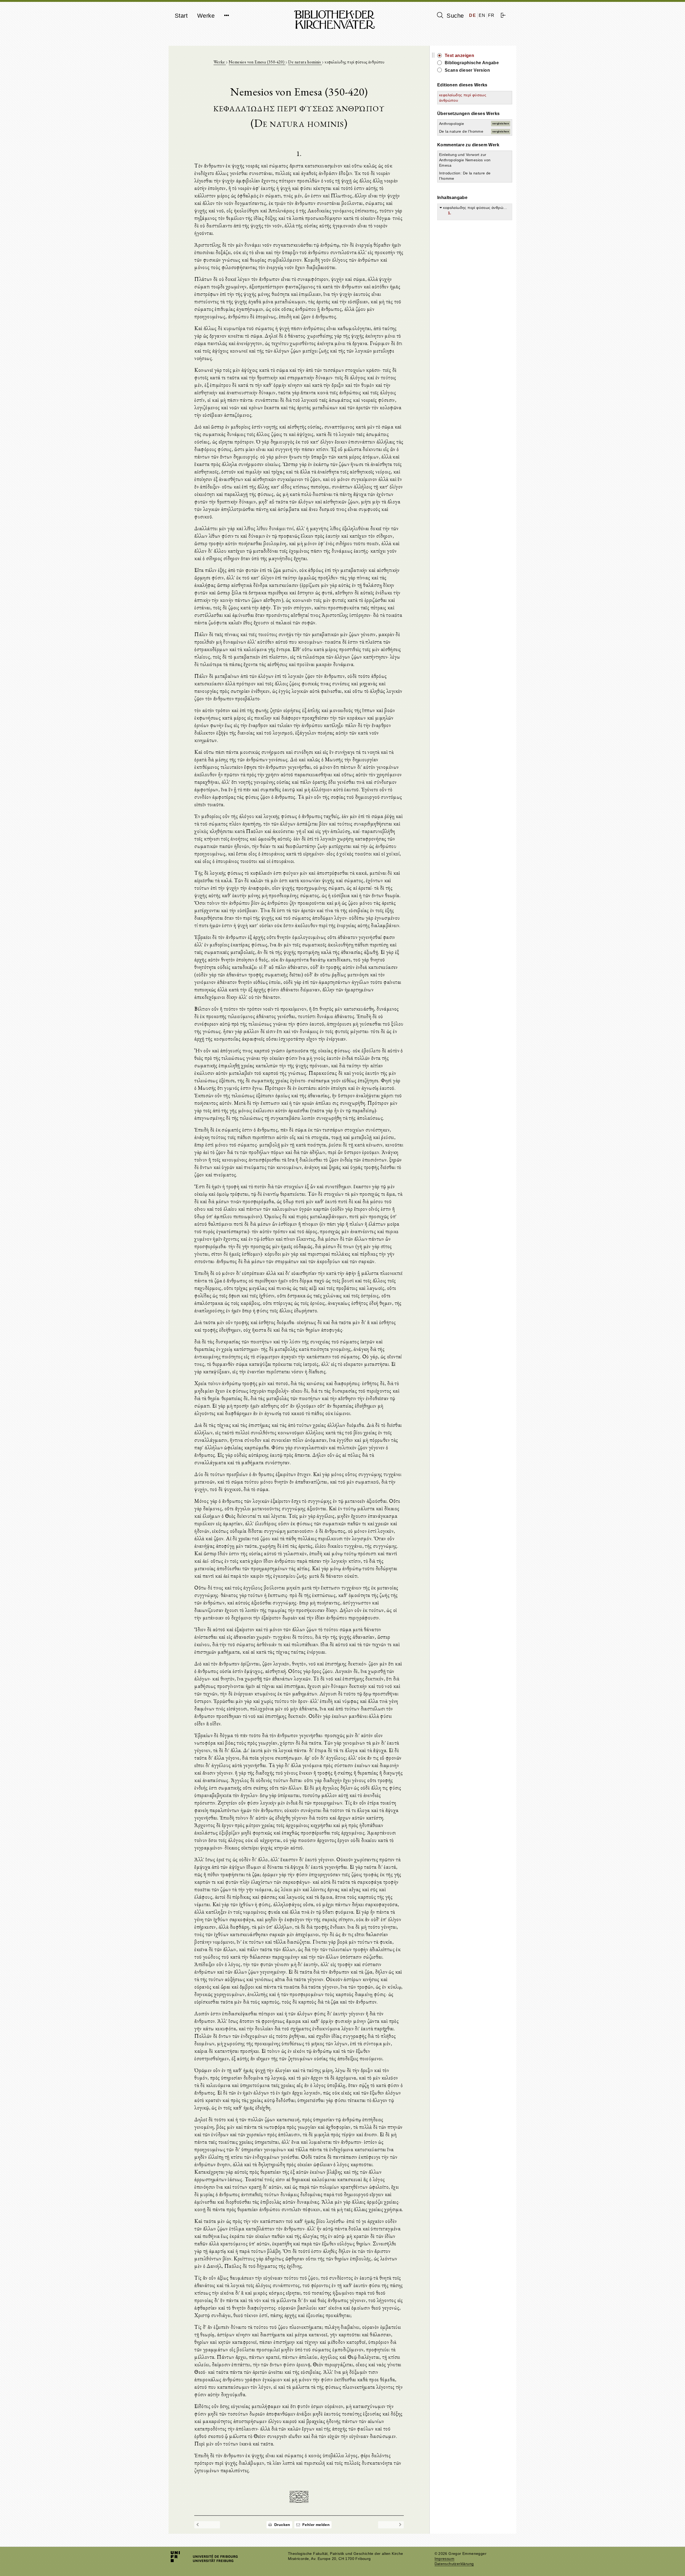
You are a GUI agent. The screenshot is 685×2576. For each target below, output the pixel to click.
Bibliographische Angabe (472, 63)
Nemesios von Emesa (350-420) (257, 62)
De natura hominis (305, 62)
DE (473, 15)
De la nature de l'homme (461, 131)
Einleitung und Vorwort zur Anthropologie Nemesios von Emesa (465, 160)
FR (491, 15)
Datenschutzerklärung (454, 2564)
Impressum (445, 2559)
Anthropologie (452, 124)
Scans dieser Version (467, 70)
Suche (454, 16)
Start (181, 16)
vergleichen (501, 123)
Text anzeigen (459, 56)
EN (482, 15)
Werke (206, 16)
